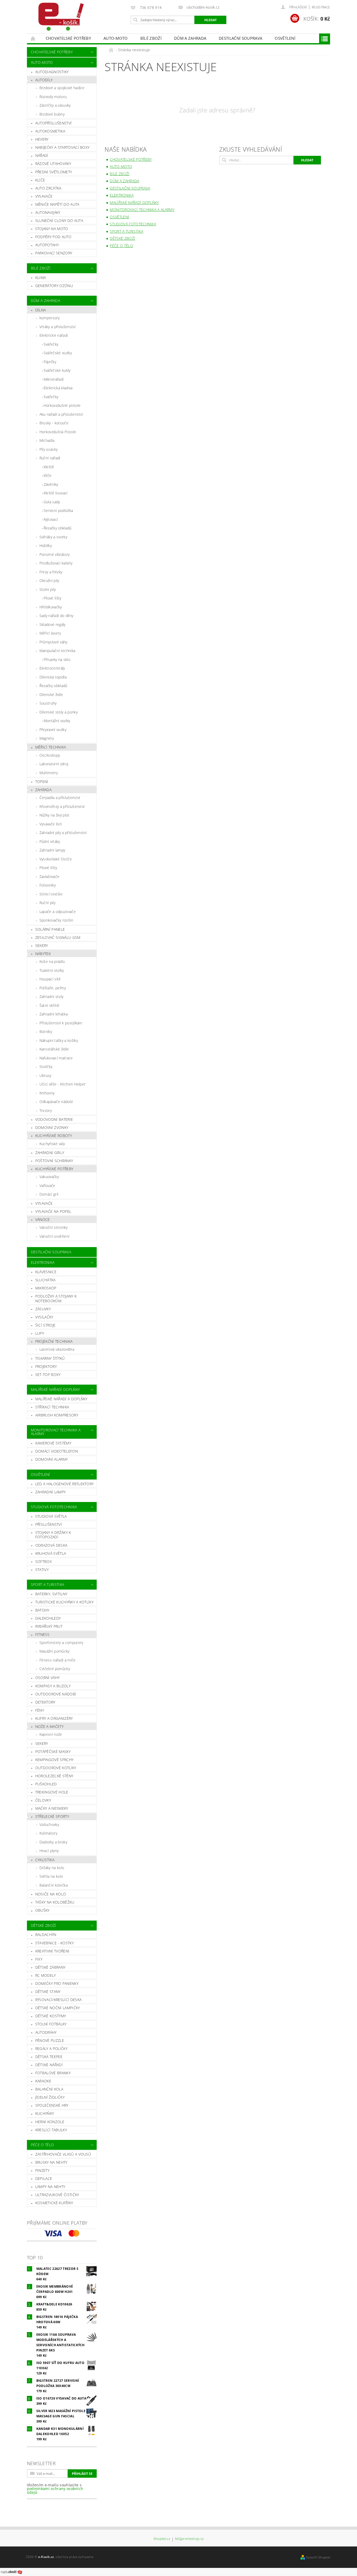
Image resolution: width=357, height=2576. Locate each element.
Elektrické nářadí (54, 335)
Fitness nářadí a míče (58, 1660)
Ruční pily (47, 903)
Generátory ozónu (54, 286)
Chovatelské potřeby (68, 38)
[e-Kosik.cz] (59, 17)
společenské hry (52, 2105)
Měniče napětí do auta (57, 204)
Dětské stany (48, 1992)
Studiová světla (51, 1516)
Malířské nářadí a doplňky (61, 1399)
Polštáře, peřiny (53, 988)
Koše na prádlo (52, 961)
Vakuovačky (49, 1177)
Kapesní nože (51, 1734)
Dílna (41, 310)
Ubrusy (45, 1075)
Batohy (42, 1610)
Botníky (46, 1032)
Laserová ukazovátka (57, 1349)
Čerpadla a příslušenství (60, 798)
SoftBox (44, 1561)
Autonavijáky (48, 212)
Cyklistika (45, 1860)
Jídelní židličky (50, 2097)
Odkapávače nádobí (56, 1102)
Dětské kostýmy (51, 2016)
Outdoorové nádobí (56, 1694)
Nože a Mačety (49, 1726)
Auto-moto (116, 38)
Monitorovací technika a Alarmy (56, 1432)
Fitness (42, 1634)
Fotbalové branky (53, 2073)
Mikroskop (46, 1288)
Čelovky (43, 1800)
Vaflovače (47, 1186)
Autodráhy (46, 2032)
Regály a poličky (51, 2049)
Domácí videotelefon (57, 1451)
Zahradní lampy (52, 850)
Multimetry (49, 773)
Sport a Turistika (47, 1584)
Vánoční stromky (54, 1227)
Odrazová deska (51, 1545)
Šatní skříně (50, 1005)
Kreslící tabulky (51, 2130)
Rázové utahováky (53, 164)
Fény (40, 1710)
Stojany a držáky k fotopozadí (53, 1535)
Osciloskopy (50, 755)
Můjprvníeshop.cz (189, 2539)
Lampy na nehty (50, 2187)
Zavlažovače (50, 876)
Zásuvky (43, 1309)
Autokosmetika (50, 131)
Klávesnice (46, 1272)
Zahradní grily (50, 1153)
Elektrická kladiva (58, 388)
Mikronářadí (54, 379)
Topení (42, 782)
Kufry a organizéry (54, 1718)
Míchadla (47, 440)
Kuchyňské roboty (54, 1136)
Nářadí (42, 155)
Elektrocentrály (52, 668)
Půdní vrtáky (50, 841)
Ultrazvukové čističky (57, 2195)
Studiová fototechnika (54, 1507)
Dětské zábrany (50, 1967)
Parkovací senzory (54, 253)
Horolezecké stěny (54, 1776)
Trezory (46, 1110)
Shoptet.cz (162, 2539)
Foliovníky (48, 885)
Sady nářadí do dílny (56, 616)
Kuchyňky (45, 2113)
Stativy (42, 1570)
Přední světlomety (54, 172)
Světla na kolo (51, 1876)
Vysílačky (44, 1317)
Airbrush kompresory (57, 1415)
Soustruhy (48, 703)
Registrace (321, 7)
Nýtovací (51, 519)
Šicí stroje (45, 1325)
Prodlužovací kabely (56, 563)
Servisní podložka (58, 510)
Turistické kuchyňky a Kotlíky (64, 1602)
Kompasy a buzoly (53, 1686)
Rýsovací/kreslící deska (58, 2000)
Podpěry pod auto (53, 237)
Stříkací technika (52, 1407)
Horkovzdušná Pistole (58, 432)
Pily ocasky (49, 449)
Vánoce (43, 1220)
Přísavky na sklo (57, 659)
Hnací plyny (49, 1851)
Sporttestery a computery (61, 1643)
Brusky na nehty (51, 2162)
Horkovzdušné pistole (62, 405)
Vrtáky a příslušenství (57, 327)
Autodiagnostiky (52, 72)
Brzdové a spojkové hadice (62, 88)
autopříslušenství (53, 123)
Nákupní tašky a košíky (59, 1040)
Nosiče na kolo (51, 1894)
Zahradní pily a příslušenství (63, 833)
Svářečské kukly (57, 370)
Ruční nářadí (50, 458)
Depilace (44, 2178)
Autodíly (44, 80)
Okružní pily (49, 581)
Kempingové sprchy (54, 1760)
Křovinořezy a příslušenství (62, 806)
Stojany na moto (52, 229)
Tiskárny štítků (50, 1358)
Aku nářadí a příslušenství (61, 414)
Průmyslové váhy (53, 642)
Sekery (42, 946)
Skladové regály (53, 624)
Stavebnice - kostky (54, 1943)
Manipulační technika (57, 651)
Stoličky (46, 1067)
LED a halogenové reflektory (65, 1484)
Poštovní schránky (54, 1161)
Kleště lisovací (56, 493)
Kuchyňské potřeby (54, 1169)
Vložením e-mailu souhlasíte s (55, 2489)
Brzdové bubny (52, 114)
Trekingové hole (52, 1792)
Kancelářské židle (54, 1049)
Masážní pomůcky (54, 1651)
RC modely (46, 1975)
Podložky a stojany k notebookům (56, 1298)
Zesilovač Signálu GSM (58, 937)
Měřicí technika (51, 747)
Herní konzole (50, 2122)
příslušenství (49, 1524)
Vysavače (44, 196)
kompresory (50, 318)
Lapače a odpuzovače (58, 912)
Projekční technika (54, 1341)
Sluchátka (45, 1280)
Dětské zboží (44, 1925)
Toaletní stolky (52, 970)
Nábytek (43, 954)
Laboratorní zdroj (54, 764)
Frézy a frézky (51, 572)
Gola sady (52, 502)
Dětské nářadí (49, 2065)
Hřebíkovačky (51, 607)
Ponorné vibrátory (54, 554)
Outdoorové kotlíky (56, 1768)
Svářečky (51, 344)
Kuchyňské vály (52, 1144)
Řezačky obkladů (58, 528)
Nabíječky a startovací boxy (62, 147)
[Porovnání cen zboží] (11, 2572)
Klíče (40, 180)
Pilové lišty (53, 598)
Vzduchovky (49, 1824)
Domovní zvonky (52, 1127)
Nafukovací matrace (56, 1058)
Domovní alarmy (51, 1459)
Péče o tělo (42, 2145)
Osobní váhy (48, 1678)
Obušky (42, 1910)
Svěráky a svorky (53, 537)
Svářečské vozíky (58, 353)
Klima (41, 278)
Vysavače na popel (53, 1211)
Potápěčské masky (53, 1752)
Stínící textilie (51, 894)
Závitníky (51, 484)
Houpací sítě (50, 979)
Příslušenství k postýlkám (61, 1023)
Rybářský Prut (49, 1626)
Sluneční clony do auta (59, 221)
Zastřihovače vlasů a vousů (63, 2154)
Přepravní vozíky (53, 730)
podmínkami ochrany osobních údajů (55, 2490)
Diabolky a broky (53, 1842)
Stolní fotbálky (51, 2024)
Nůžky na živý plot (54, 815)
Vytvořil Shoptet (318, 2557)
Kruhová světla (51, 1553)
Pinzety (42, 2170)
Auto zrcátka (48, 188)
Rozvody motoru (53, 97)
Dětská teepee (49, 2057)
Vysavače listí (51, 824)
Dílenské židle (51, 695)
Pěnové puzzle (50, 2040)
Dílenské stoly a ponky (59, 712)
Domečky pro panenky (57, 1983)
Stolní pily (48, 589)
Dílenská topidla (53, 677)
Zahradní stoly (51, 996)
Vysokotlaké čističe (56, 859)
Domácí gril (49, 1194)
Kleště (49, 467)
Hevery (42, 139)
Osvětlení (285, 38)
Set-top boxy (48, 1375)
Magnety (47, 738)
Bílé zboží (151, 38)
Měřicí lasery (50, 633)
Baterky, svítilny (51, 1594)
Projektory (46, 1366)
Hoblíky (46, 546)
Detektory (45, 1702)
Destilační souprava (240, 38)
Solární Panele (50, 929)
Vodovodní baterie (54, 1119)
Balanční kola (49, 2089)
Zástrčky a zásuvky (55, 105)
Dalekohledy (48, 1618)
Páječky (50, 362)
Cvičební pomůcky (55, 1669)
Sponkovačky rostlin (56, 920)
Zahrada (43, 790)
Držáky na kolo (52, 1868)
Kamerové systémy (53, 1443)
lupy (40, 1333)
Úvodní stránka (33, 38)
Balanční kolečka (54, 1885)
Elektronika (43, 1262)
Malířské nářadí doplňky (55, 1389)
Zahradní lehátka (54, 1014)
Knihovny (47, 1093)
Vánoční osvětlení (54, 1236)
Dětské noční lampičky (58, 2008)
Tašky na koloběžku (55, 1902)
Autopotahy (47, 245)
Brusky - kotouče (54, 423)
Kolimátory (48, 1833)
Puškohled (46, 1784)
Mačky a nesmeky (52, 1808)
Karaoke (43, 2081)
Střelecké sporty (52, 1816)
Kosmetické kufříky (54, 2203)
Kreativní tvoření (52, 1951)
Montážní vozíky (57, 721)
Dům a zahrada (190, 38)
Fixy (39, 1959)
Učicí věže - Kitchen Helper (63, 1084)
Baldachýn (46, 1935)
